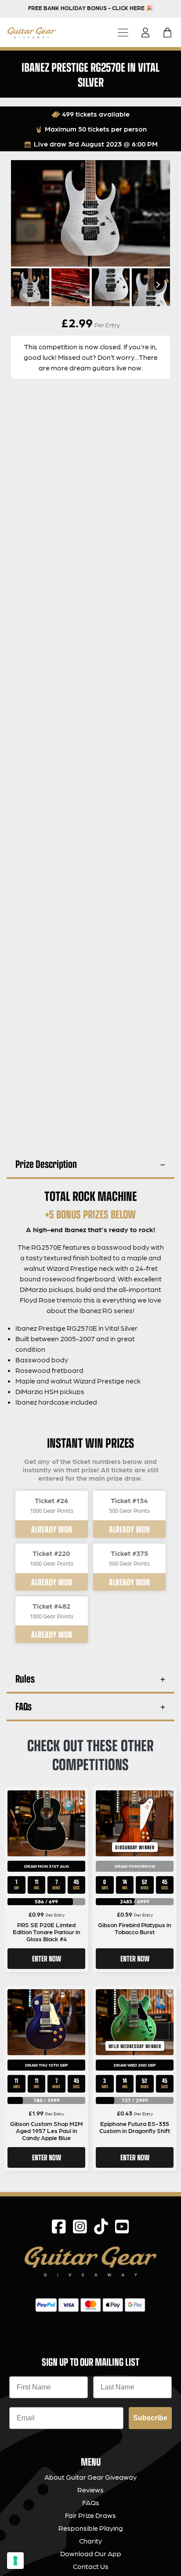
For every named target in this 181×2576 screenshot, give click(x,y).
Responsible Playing (91, 2528)
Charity (90, 2541)
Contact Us (91, 2566)
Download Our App (91, 2553)
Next (157, 285)
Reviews (90, 2490)
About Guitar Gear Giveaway (90, 2477)
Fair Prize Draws (90, 2515)
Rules (25, 1678)
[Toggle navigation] (123, 32)
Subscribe (150, 2418)
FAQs (24, 1706)
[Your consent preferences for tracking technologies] (15, 2561)
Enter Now (47, 1958)
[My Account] (148, 33)
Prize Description (46, 1164)
